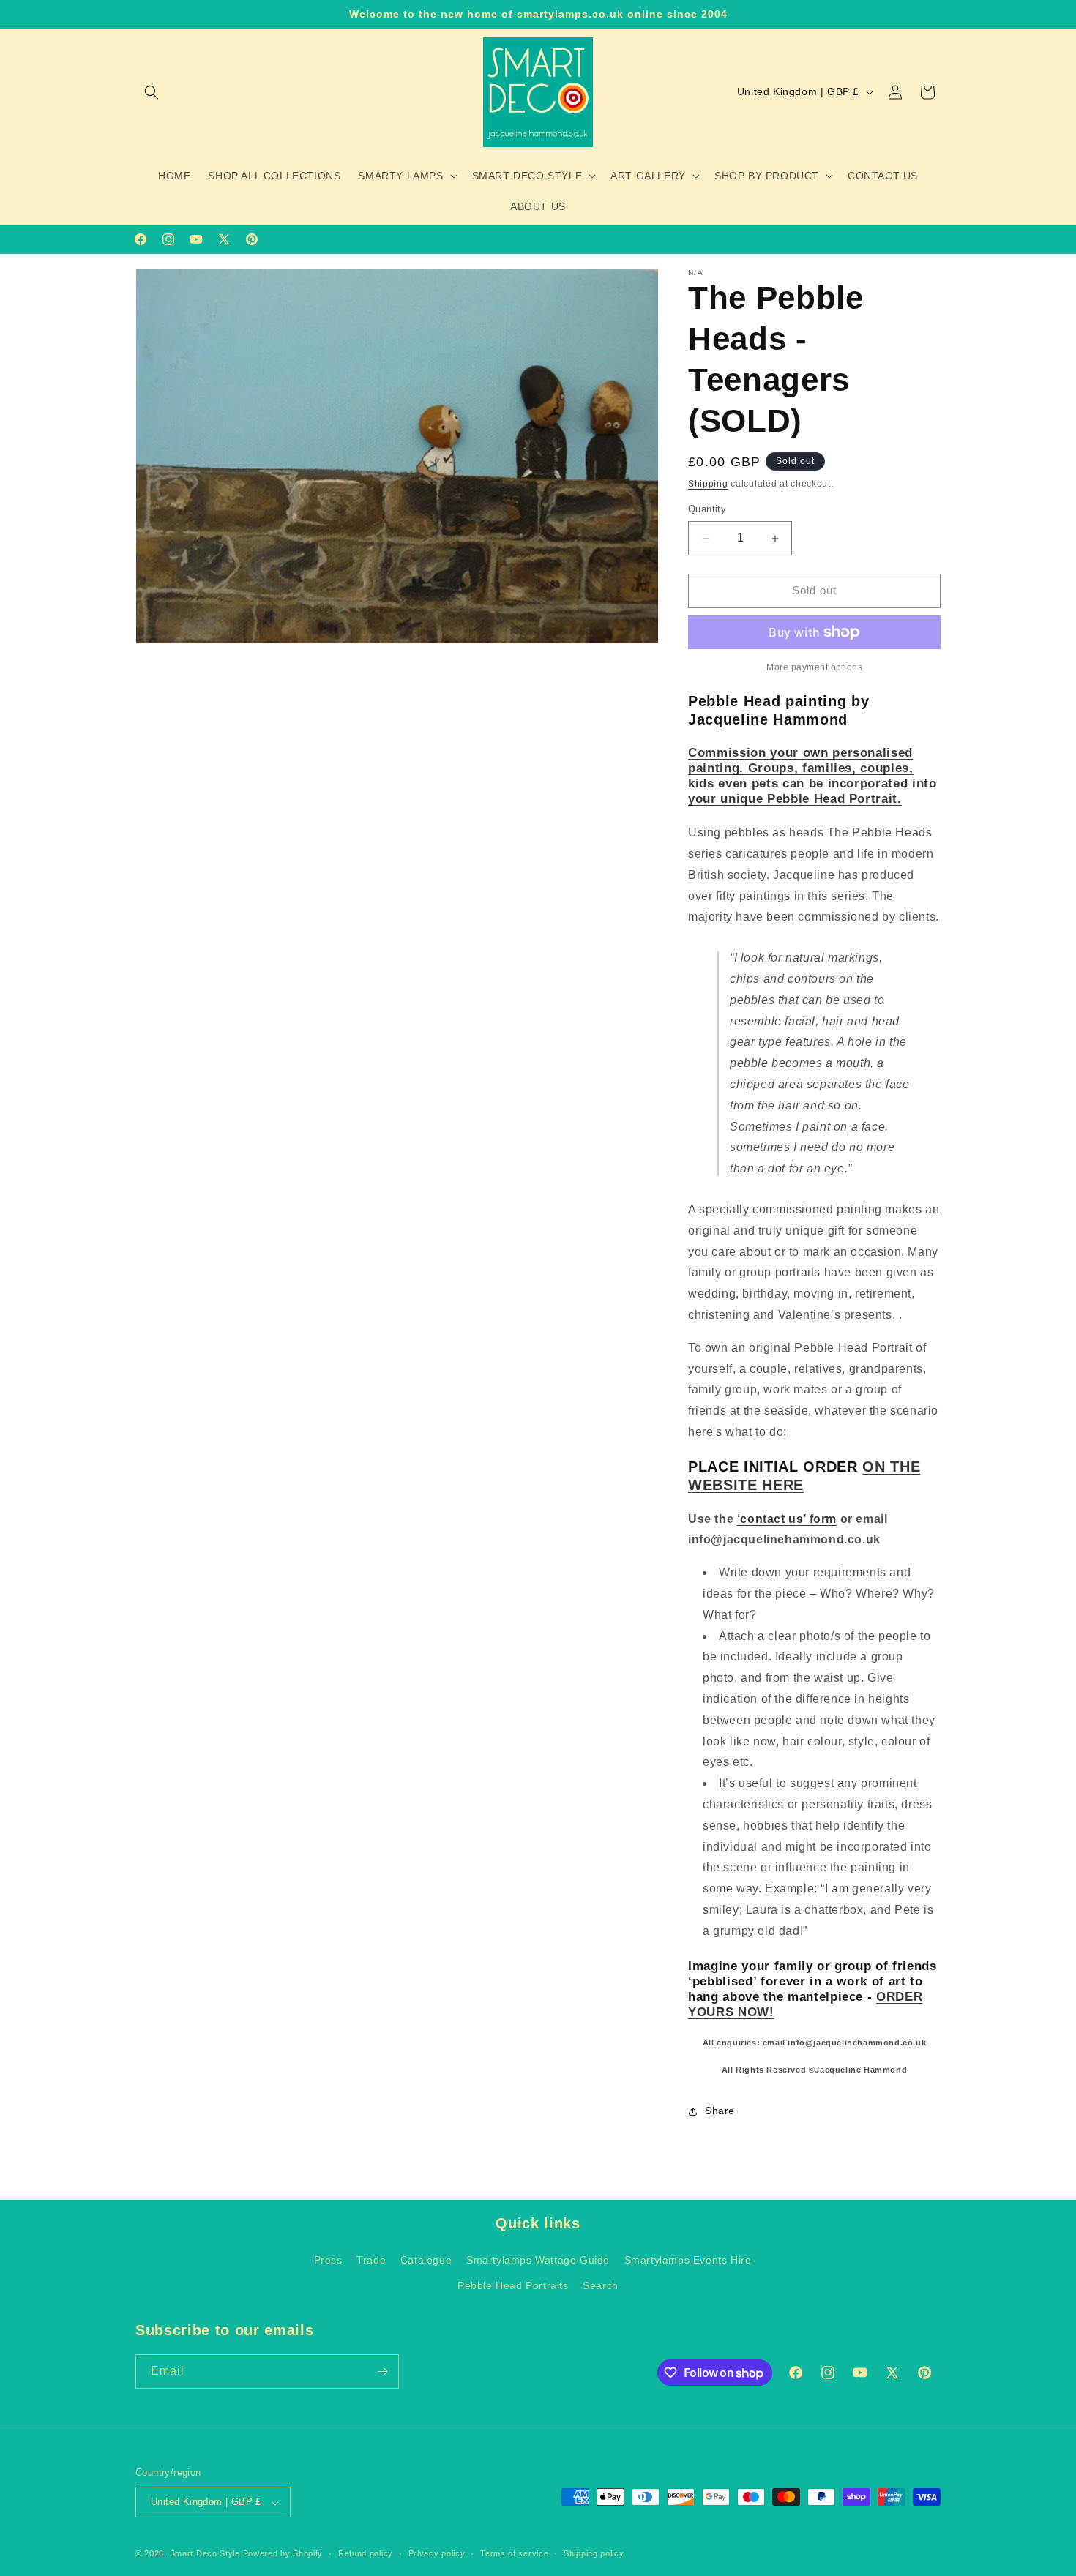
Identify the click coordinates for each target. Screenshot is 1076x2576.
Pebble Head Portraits (513, 2286)
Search (601, 2286)
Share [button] (720, 2111)
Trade (371, 2261)
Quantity (707, 510)
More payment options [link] (814, 667)
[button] (152, 92)
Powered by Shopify (283, 2554)
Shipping (708, 484)
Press (328, 2261)
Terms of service (514, 2553)
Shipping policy (594, 2553)
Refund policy (366, 2553)
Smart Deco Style (206, 2554)
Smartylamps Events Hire (688, 2261)
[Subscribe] (382, 2371)
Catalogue (426, 2261)
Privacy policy (437, 2553)
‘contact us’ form (787, 1519)
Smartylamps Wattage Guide (538, 2261)
